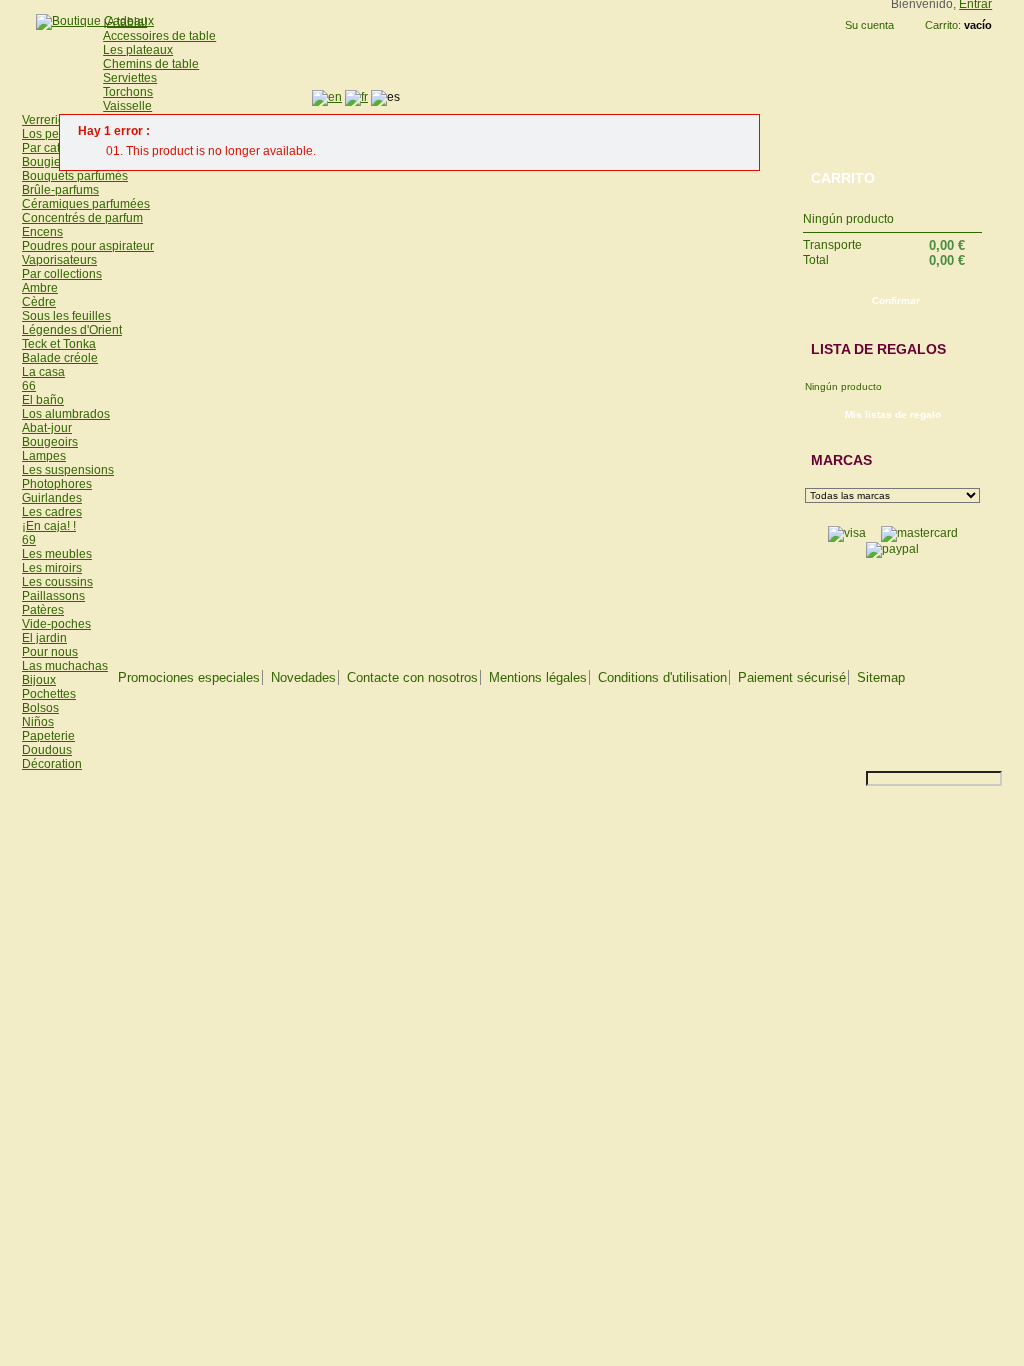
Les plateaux (138, 50)
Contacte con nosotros (412, 677)
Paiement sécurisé (792, 677)
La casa (43, 372)
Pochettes (49, 694)
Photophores (57, 484)
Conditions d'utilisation (662, 677)
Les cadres (52, 512)
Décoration (52, 764)
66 (29, 386)
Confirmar (896, 300)
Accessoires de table (159, 36)
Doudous (47, 750)
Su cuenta (869, 25)
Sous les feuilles (66, 316)
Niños (38, 722)
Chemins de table (151, 64)
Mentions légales (538, 677)
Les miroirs (52, 568)
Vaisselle (127, 106)
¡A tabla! (125, 22)
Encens (42, 232)
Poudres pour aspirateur (88, 246)
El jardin (44, 638)
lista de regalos (878, 349)
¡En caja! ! (49, 526)
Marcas (841, 460)
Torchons (128, 92)
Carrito (843, 178)
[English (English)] (327, 97)
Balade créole (60, 358)
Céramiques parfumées (86, 204)
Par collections (62, 274)
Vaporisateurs (59, 260)
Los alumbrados (66, 414)
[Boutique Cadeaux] (88, 21)
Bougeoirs (50, 442)
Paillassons (53, 596)
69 (29, 540)
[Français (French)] (356, 97)
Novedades (303, 677)
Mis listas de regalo (893, 414)
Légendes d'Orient (72, 330)
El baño (43, 400)
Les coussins (57, 582)
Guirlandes (52, 498)
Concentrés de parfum (82, 218)
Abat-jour (47, 428)
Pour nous (50, 652)
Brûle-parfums (60, 190)
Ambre (40, 288)
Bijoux (39, 680)
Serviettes (130, 78)
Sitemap (881, 677)
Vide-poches (56, 624)
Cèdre (39, 302)
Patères (43, 610)
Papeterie (48, 736)
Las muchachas (65, 666)
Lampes (44, 456)
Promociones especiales (189, 677)
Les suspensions (68, 470)
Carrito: (943, 25)
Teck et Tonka (59, 344)
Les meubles (57, 554)
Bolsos (40, 708)
